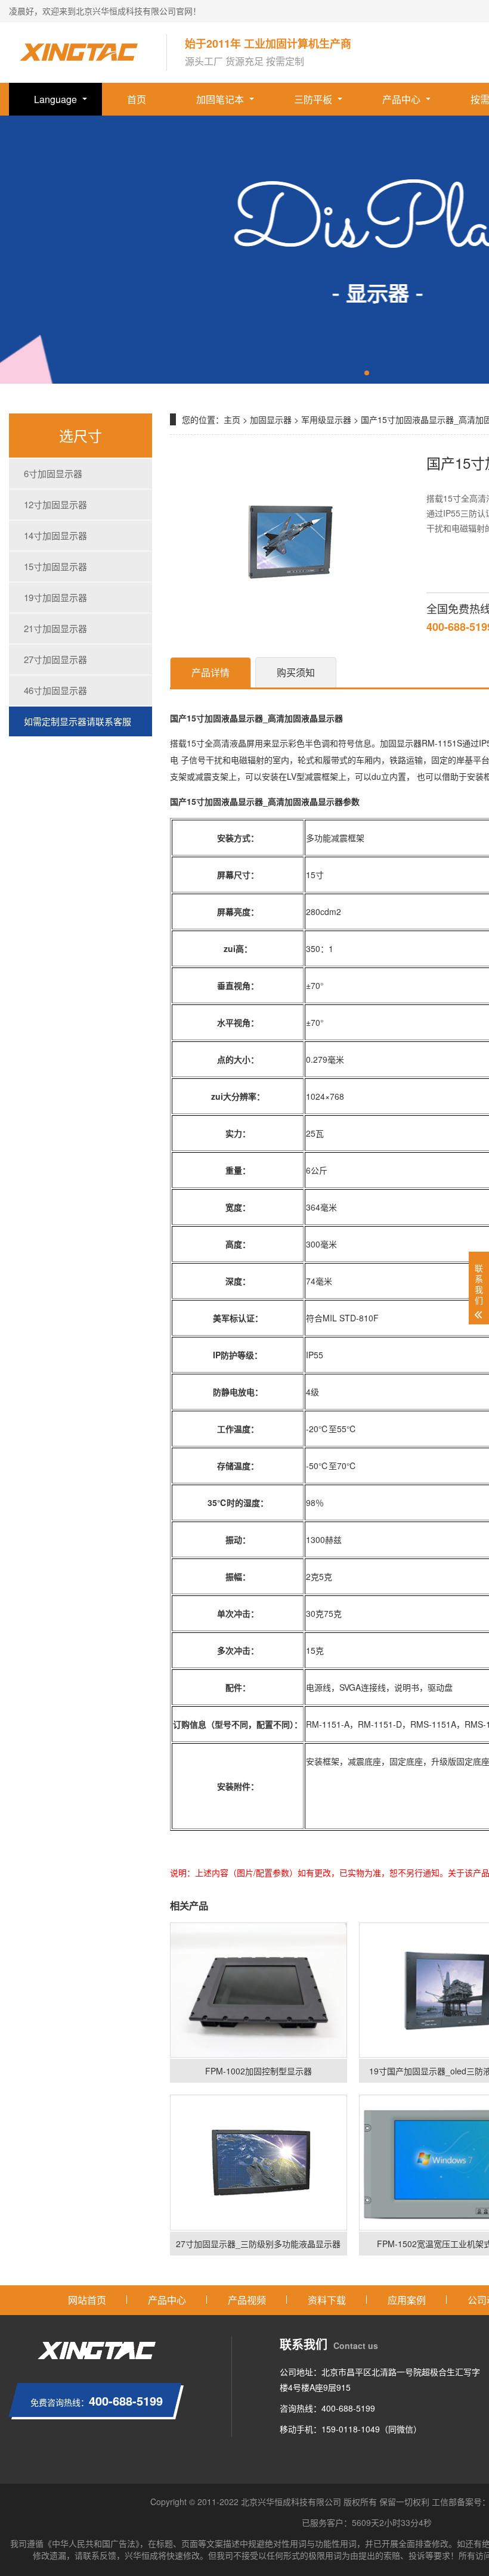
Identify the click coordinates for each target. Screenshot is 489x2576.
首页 (137, 99)
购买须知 (296, 672)
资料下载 (327, 2300)
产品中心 (401, 99)
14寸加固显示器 (55, 535)
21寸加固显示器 (55, 628)
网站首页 (87, 2300)
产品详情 (211, 672)
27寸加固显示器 (55, 659)
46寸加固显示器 (55, 690)
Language (55, 99)
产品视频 (247, 2300)
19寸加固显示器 (55, 597)
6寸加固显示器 (53, 473)
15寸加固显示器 (55, 566)
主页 (232, 419)
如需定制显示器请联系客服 (78, 721)
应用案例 (407, 2300)
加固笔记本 (220, 99)
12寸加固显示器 (55, 504)
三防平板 (313, 99)
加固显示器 (271, 419)
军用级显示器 (326, 419)
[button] (367, 373)
